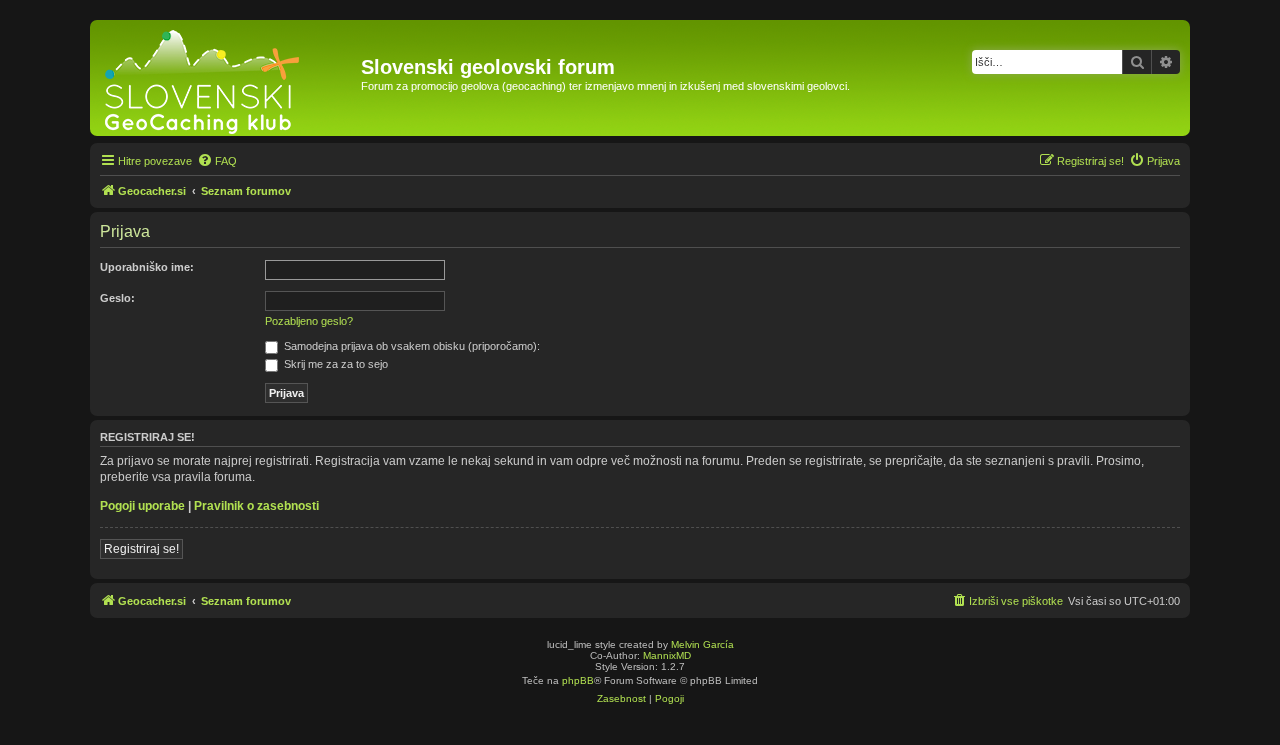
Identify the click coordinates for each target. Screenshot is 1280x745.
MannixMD (667, 655)
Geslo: (117, 298)
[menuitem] (217, 161)
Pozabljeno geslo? (309, 321)
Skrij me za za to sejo (334, 364)
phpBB (578, 680)
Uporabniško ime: (147, 267)
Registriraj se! (141, 549)
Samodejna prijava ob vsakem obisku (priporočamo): (410, 346)
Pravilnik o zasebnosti (256, 506)
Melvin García (702, 644)
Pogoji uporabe (142, 506)
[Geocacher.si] (228, 78)
